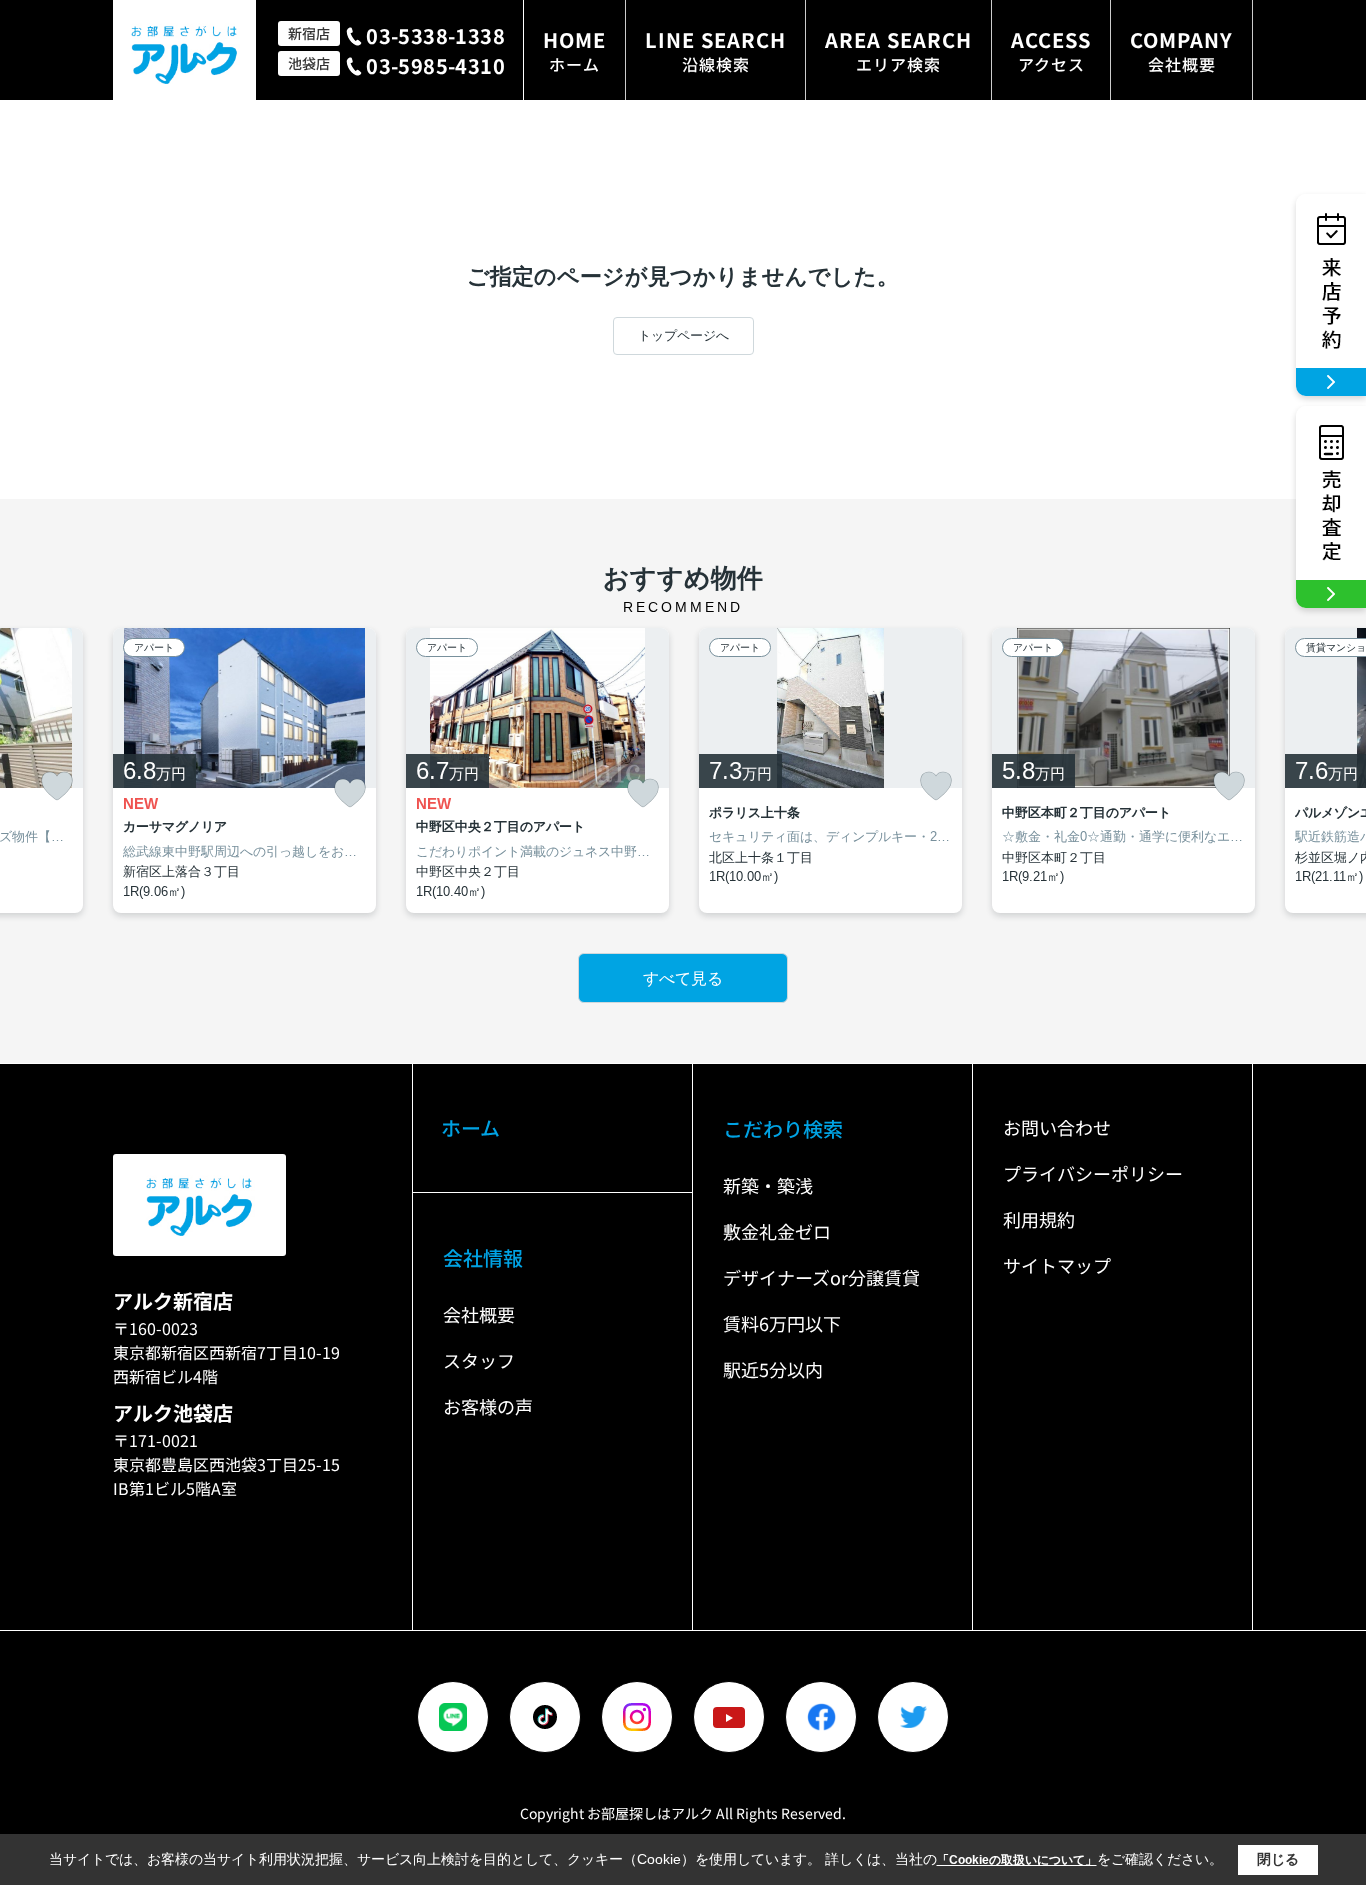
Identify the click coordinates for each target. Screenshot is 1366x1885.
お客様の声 (488, 1406)
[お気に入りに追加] (57, 786)
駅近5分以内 (773, 1369)
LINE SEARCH (715, 50)
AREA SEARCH (898, 50)
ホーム (470, 1127)
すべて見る (683, 978)
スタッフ (479, 1360)
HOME (574, 50)
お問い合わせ (1057, 1127)
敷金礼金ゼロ (777, 1231)
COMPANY (1181, 50)
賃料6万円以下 (782, 1323)
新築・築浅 (768, 1185)
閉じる (1278, 1859)
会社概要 (479, 1314)
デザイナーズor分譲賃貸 (821, 1277)
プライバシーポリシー (1093, 1173)
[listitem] (244, 771)
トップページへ (683, 335)
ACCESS (1051, 50)
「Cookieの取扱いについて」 (1017, 1860)
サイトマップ (1057, 1265)
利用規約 (1039, 1219)
